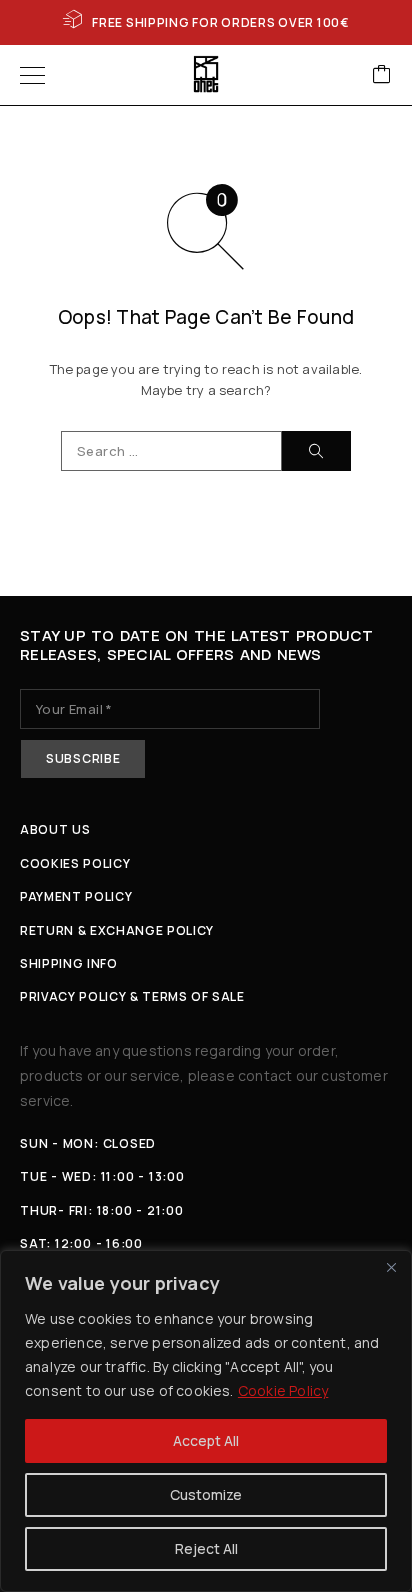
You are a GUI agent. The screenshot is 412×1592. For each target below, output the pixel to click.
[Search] (316, 451)
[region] (206, 1421)
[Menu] (32, 75)
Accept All (206, 1440)
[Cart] (382, 75)
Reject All (206, 1548)
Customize (206, 1494)
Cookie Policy (283, 1390)
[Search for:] (171, 451)
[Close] (391, 1267)
